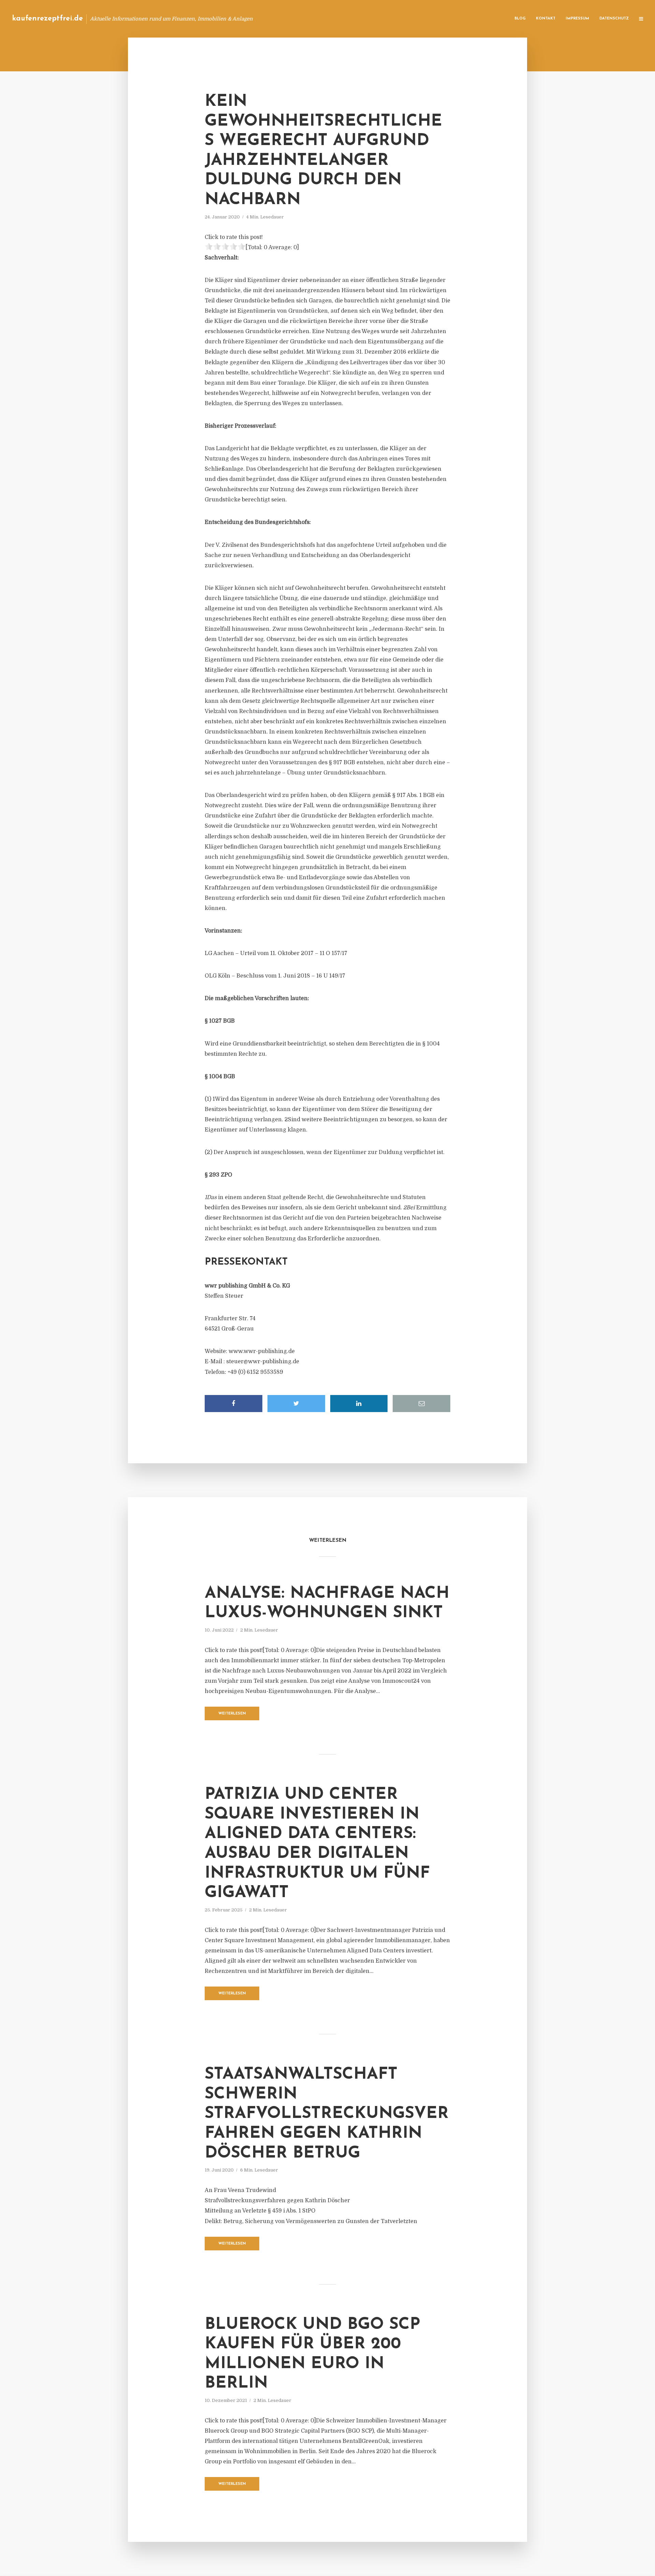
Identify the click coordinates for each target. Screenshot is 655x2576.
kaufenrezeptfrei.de (47, 19)
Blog (520, 19)
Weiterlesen (232, 1714)
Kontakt (546, 19)
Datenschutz (614, 19)
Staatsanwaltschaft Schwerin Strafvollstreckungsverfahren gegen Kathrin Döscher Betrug (327, 2114)
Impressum (577, 19)
